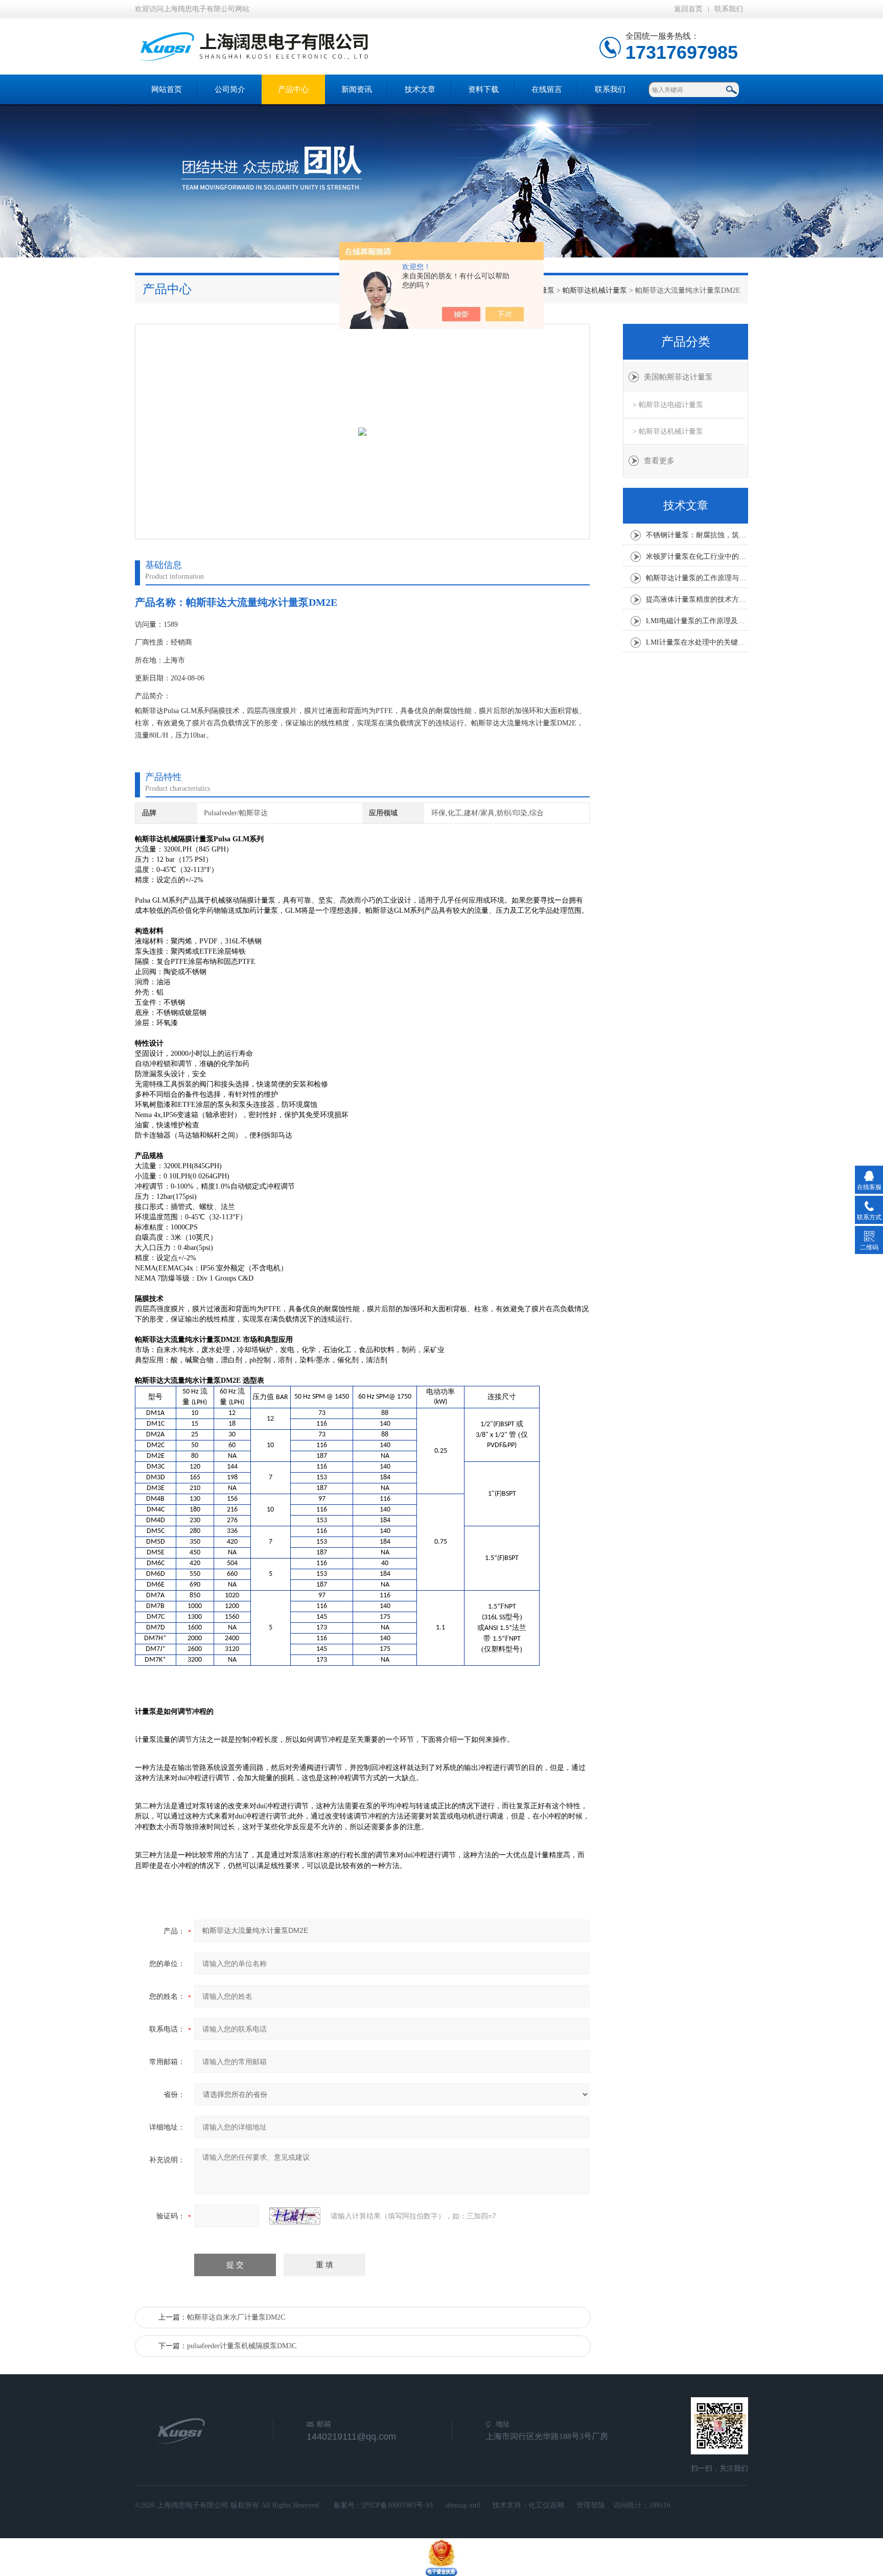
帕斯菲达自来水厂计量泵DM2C (236, 2317)
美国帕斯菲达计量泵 (678, 377)
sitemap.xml (463, 2505)
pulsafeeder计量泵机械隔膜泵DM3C (242, 2346)
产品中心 (293, 89)
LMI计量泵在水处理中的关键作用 (697, 642)
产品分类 (686, 342)
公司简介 (230, 89)
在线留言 (547, 89)
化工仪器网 (546, 2505)
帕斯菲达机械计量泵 (595, 290)
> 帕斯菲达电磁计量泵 (668, 405)
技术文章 (420, 89)
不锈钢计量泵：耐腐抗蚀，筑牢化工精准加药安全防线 (697, 535)
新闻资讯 (357, 89)
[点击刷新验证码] (295, 2216)
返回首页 (688, 9)
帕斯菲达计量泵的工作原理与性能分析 (697, 578)
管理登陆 (591, 2505)
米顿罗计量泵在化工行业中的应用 (697, 557)
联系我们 (729, 9)
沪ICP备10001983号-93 (397, 2505)
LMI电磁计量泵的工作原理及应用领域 (697, 621)
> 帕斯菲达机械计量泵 (668, 431)
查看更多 (659, 461)
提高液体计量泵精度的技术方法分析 (697, 599)
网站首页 (167, 89)
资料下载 (483, 89)
